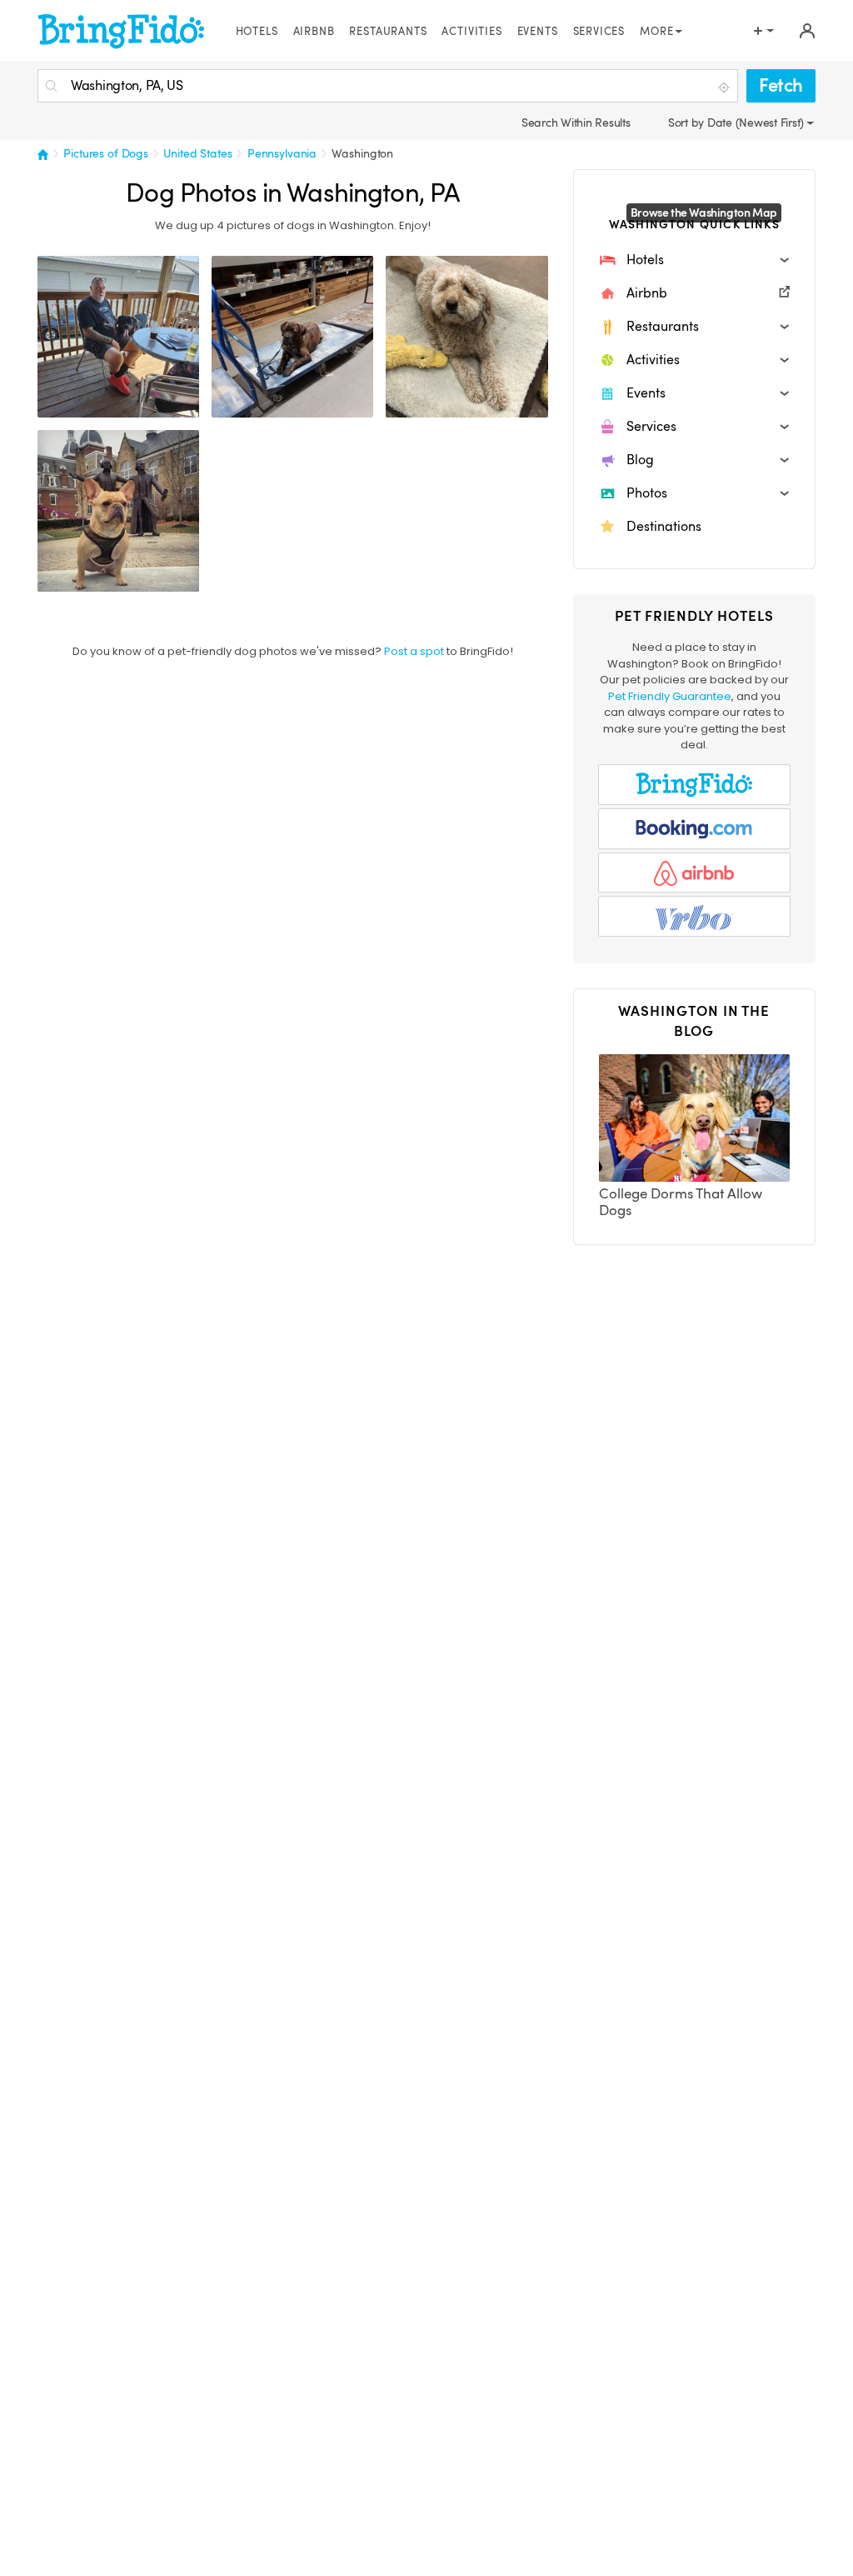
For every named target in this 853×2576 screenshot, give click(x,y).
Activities (471, 32)
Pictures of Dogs (106, 153)
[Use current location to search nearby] (726, 87)
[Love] (52, 403)
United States (197, 153)
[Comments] (79, 403)
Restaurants (388, 32)
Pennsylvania (282, 153)
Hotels (257, 32)
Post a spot (414, 651)
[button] (694, 260)
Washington (362, 153)
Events (538, 32)
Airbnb (314, 32)
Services (599, 32)
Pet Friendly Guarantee (670, 696)
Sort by (688, 123)
